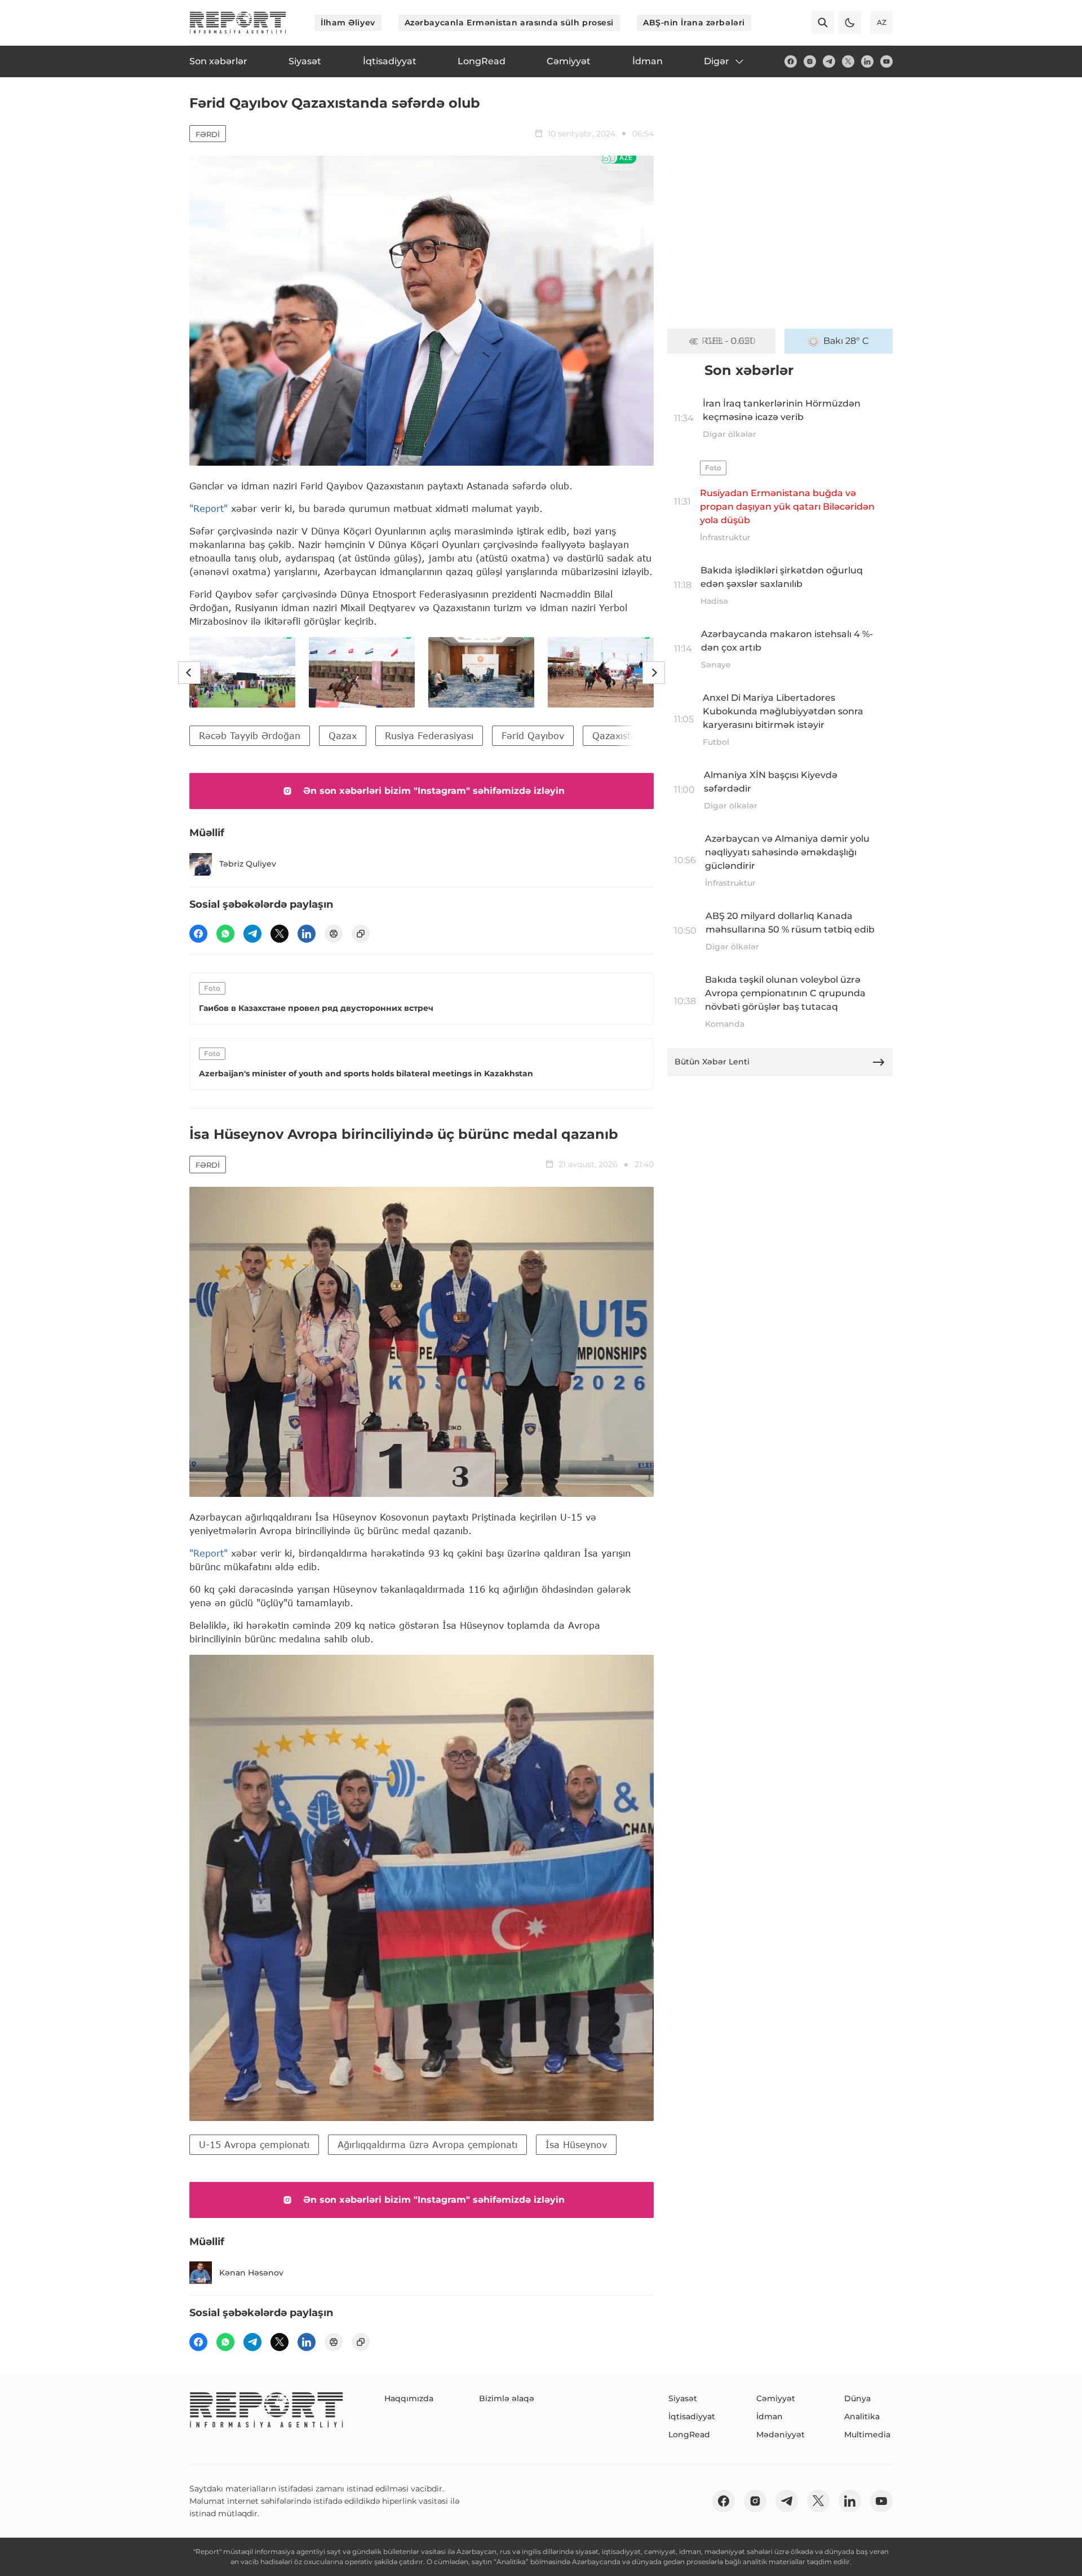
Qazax (343, 735)
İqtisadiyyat (692, 2416)
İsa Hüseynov (576, 2144)
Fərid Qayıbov (533, 735)
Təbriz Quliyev (248, 864)
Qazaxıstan (617, 735)
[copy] (361, 934)
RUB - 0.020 (729, 341)
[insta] (810, 61)
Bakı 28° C (846, 341)
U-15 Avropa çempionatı (254, 2144)
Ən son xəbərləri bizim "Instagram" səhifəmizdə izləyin (434, 791)
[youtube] (886, 61)
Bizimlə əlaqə (507, 2398)
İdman (770, 2416)
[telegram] (829, 61)
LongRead (689, 2434)
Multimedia (867, 2434)
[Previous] (189, 673)
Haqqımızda (409, 2398)
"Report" (209, 508)
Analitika (862, 2416)
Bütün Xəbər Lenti (712, 1062)
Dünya (857, 2398)
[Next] (654, 673)
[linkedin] (867, 61)
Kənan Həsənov (251, 2273)
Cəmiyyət (776, 2398)
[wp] (225, 934)
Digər (717, 61)
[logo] (238, 23)
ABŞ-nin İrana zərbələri (694, 23)
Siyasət (683, 2398)
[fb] (791, 61)
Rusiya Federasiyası (429, 735)
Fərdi (208, 134)
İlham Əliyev (348, 23)
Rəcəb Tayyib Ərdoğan (250, 735)
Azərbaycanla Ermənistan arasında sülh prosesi (509, 23)
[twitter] (848, 61)
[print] (334, 934)
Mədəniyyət (781, 2434)
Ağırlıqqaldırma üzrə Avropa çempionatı (427, 2144)
